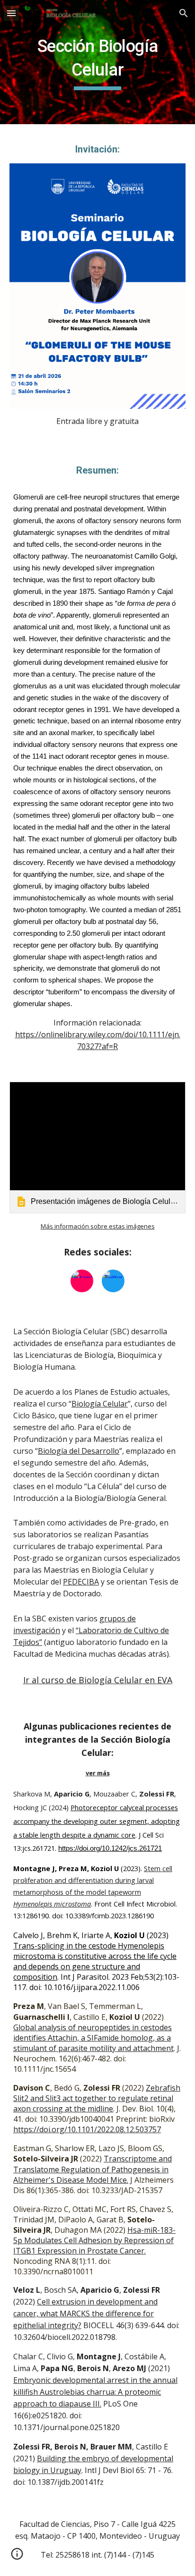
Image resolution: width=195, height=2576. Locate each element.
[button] (11, 13)
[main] (97, 62)
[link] (97, 1148)
